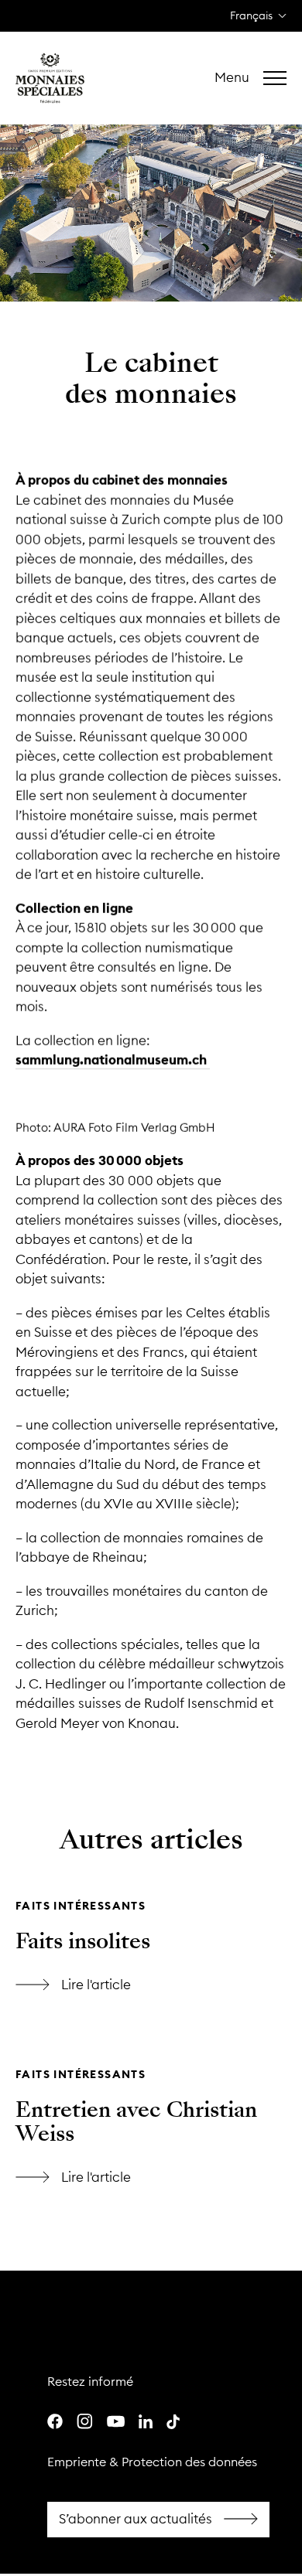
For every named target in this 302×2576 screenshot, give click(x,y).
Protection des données (189, 2462)
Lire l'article (151, 1877)
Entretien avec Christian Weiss (136, 2122)
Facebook (158, 2520)
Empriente (77, 2462)
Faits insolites (83, 1941)
